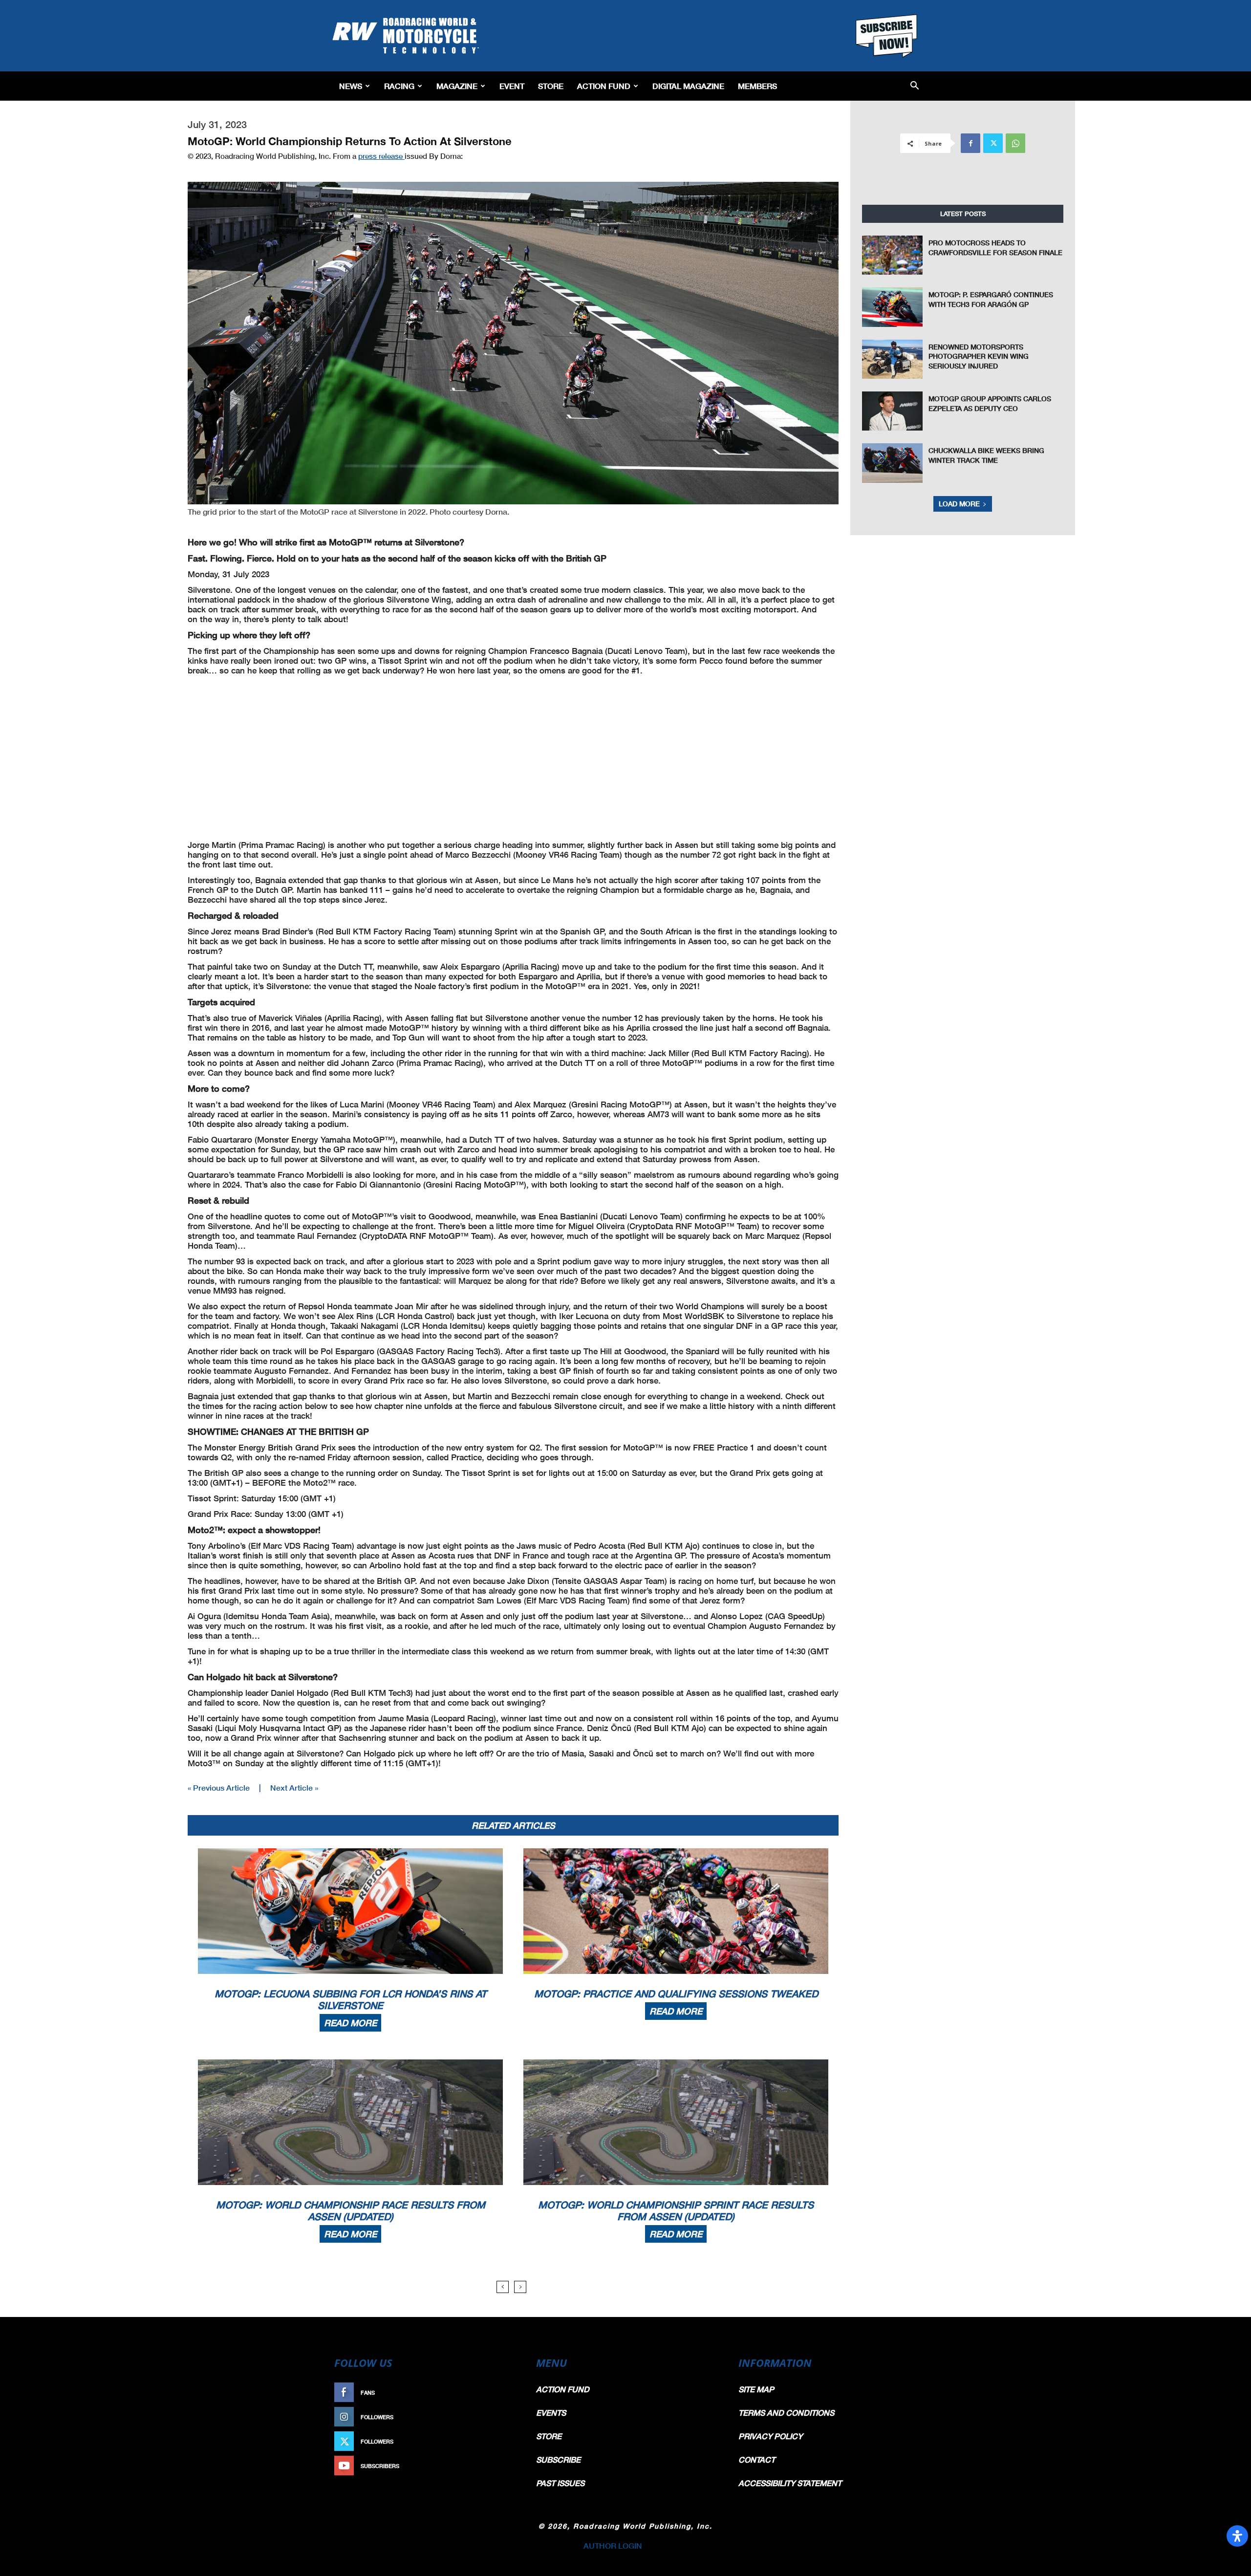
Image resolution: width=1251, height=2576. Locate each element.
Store (551, 86)
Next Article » (294, 1787)
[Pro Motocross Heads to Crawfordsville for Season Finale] (892, 255)
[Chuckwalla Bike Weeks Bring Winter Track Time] (892, 463)
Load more (959, 504)
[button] (915, 86)
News (351, 86)
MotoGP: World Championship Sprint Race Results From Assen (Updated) (676, 2210)
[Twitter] (993, 143)
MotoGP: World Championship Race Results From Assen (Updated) (351, 2210)
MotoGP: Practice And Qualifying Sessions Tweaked (676, 1993)
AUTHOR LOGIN (613, 2545)
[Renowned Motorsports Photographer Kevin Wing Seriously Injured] (892, 359)
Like (507, 2392)
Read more (350, 2023)
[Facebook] (971, 143)
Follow (502, 2417)
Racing (399, 86)
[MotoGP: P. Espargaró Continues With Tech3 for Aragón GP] (892, 307)
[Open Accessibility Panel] (1237, 2536)
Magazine (457, 86)
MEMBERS (757, 86)
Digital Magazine (688, 86)
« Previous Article (219, 1787)
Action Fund (604, 86)
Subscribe (497, 2466)
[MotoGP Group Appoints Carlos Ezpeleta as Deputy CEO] (892, 411)
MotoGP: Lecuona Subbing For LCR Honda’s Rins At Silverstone (351, 1999)
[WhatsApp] (1015, 143)
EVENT (512, 86)
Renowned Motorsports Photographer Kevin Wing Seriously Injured (979, 356)
